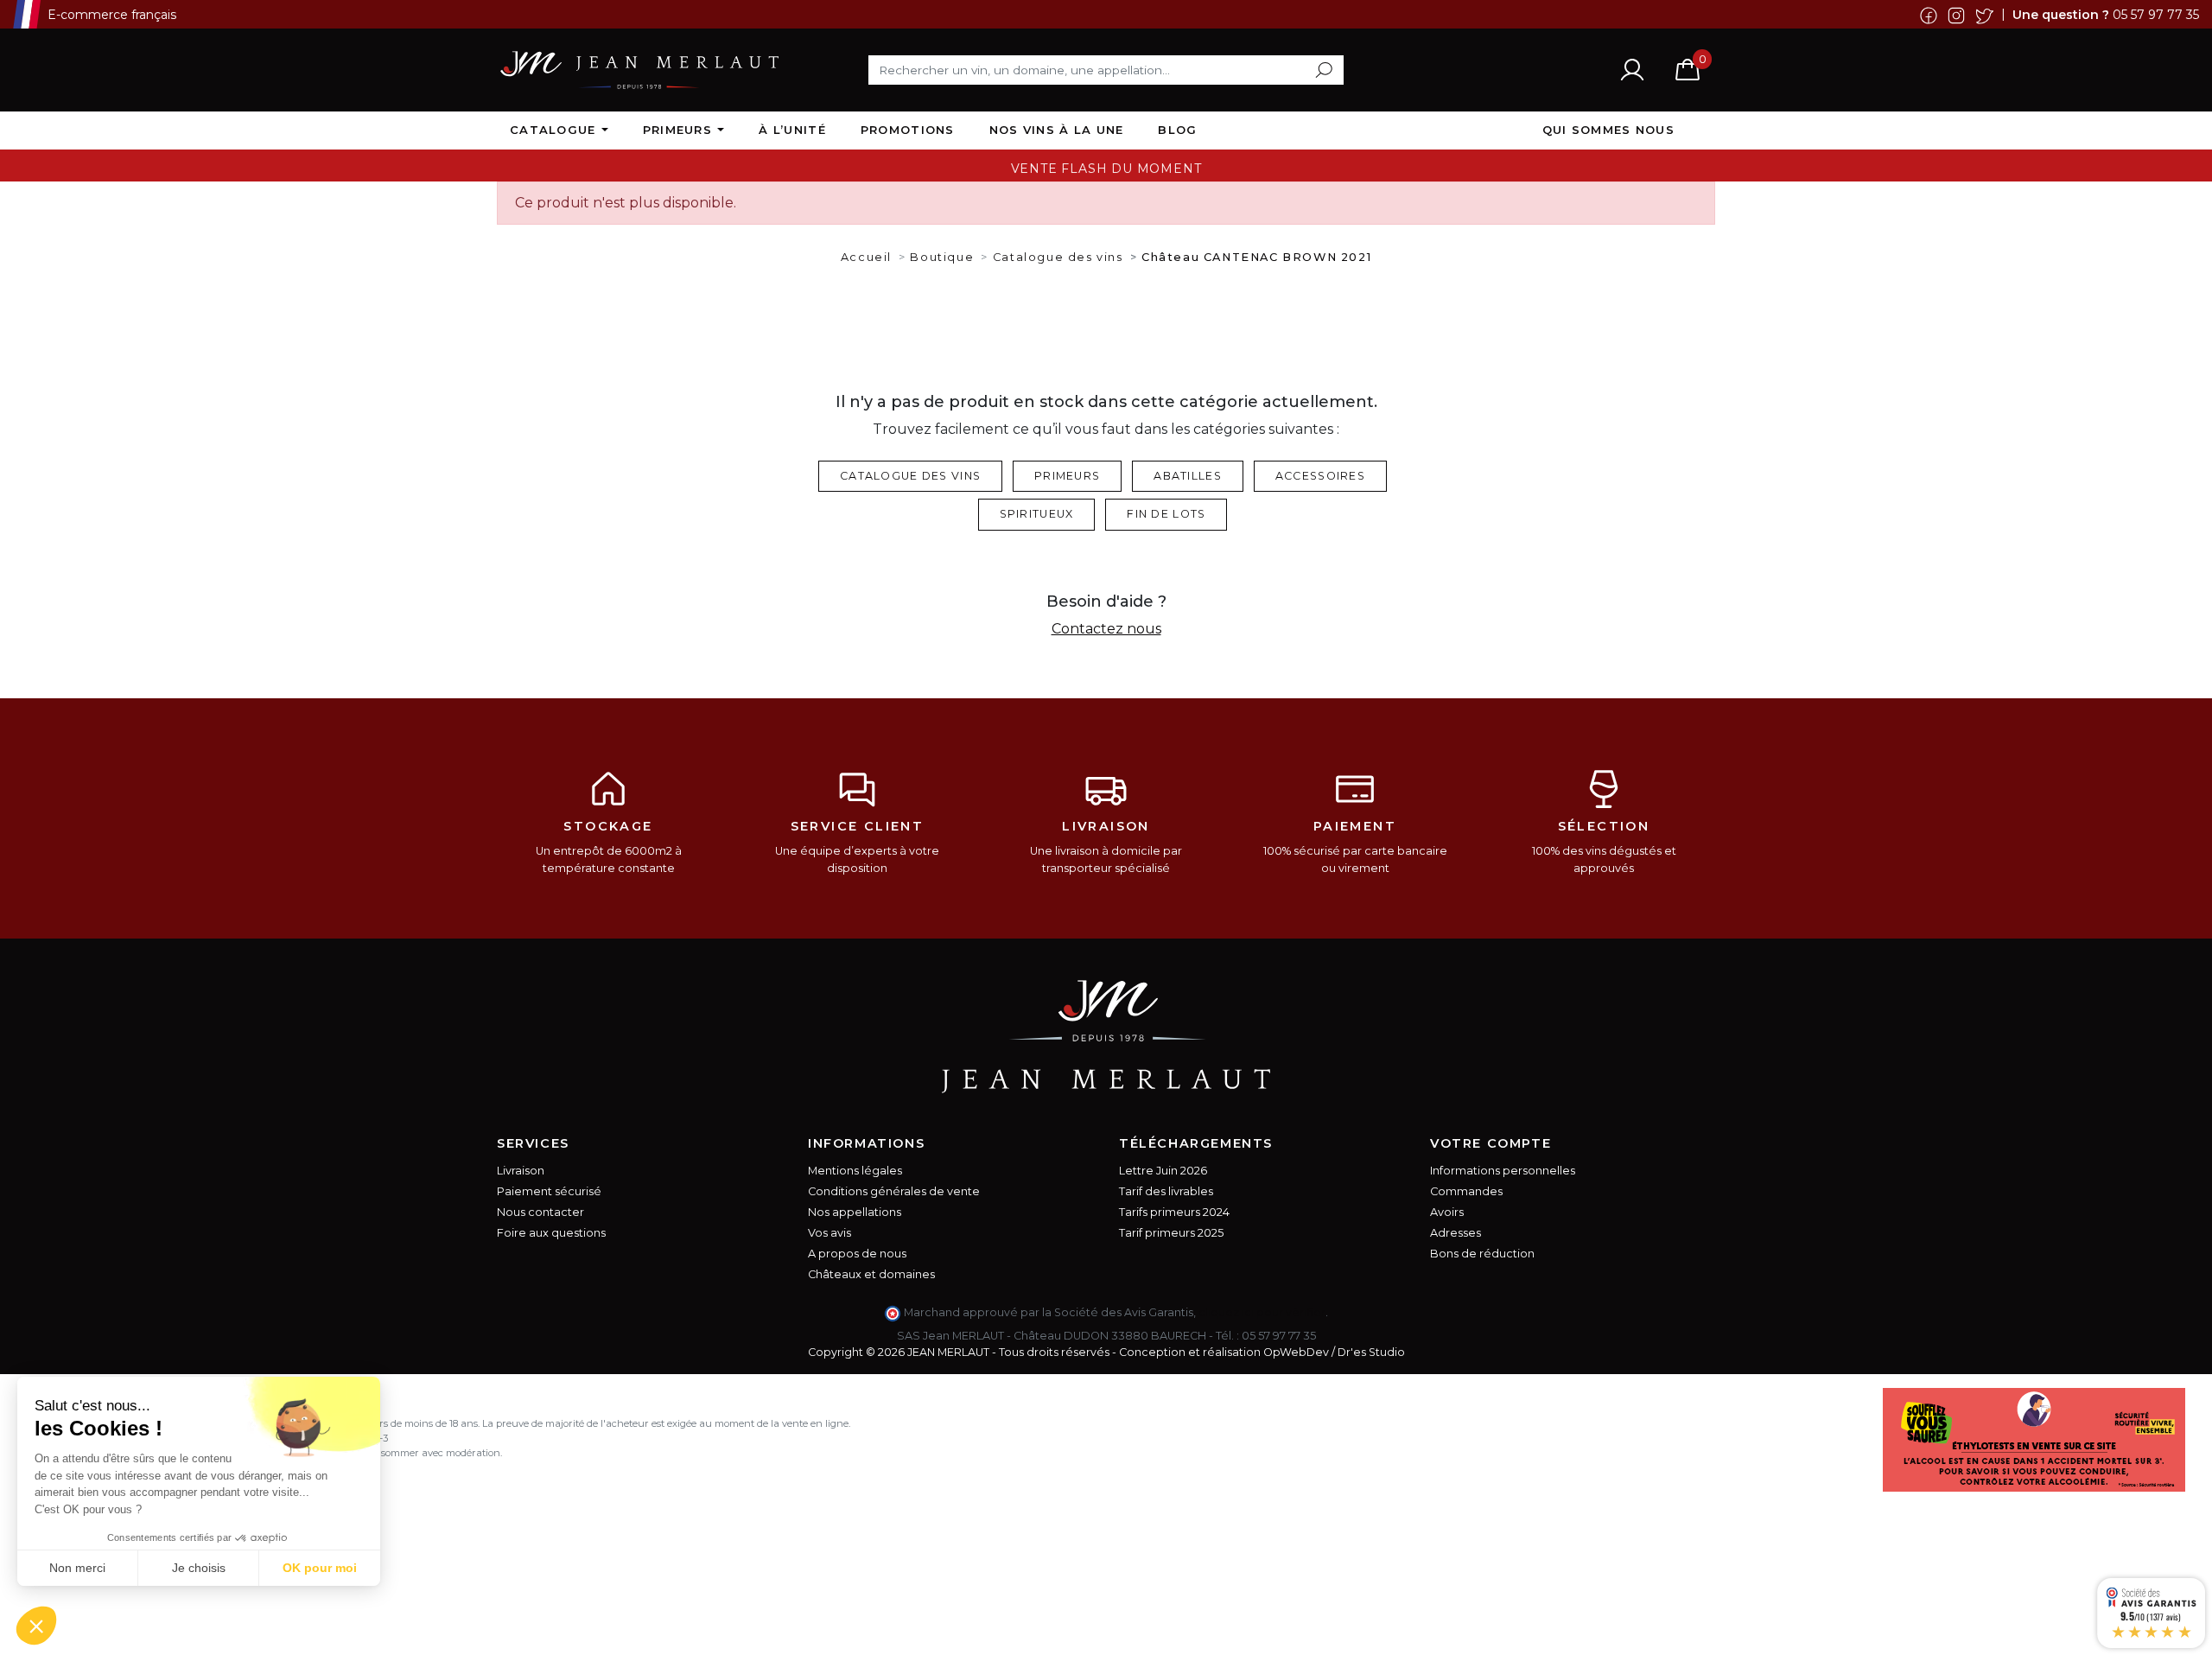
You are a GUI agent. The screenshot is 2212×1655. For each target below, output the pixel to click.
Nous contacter (540, 1212)
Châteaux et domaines (871, 1274)
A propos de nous (857, 1254)
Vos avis (829, 1233)
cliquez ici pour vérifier (1262, 1312)
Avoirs (1447, 1212)
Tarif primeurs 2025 (1171, 1233)
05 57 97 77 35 (2156, 14)
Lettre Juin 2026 (1163, 1171)
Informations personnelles (1503, 1171)
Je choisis (199, 1568)
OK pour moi (320, 1568)
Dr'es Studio (1371, 1352)
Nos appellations (855, 1212)
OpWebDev (1296, 1352)
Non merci (77, 1568)
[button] (36, 1626)
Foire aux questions (551, 1233)
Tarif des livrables (1166, 1191)
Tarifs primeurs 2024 (1174, 1212)
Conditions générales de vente (894, 1191)
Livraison (521, 1171)
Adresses (1456, 1233)
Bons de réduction (1482, 1254)
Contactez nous (1106, 629)
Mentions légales (855, 1171)
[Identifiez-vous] (1632, 69)
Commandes (1466, 1191)
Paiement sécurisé (549, 1191)
